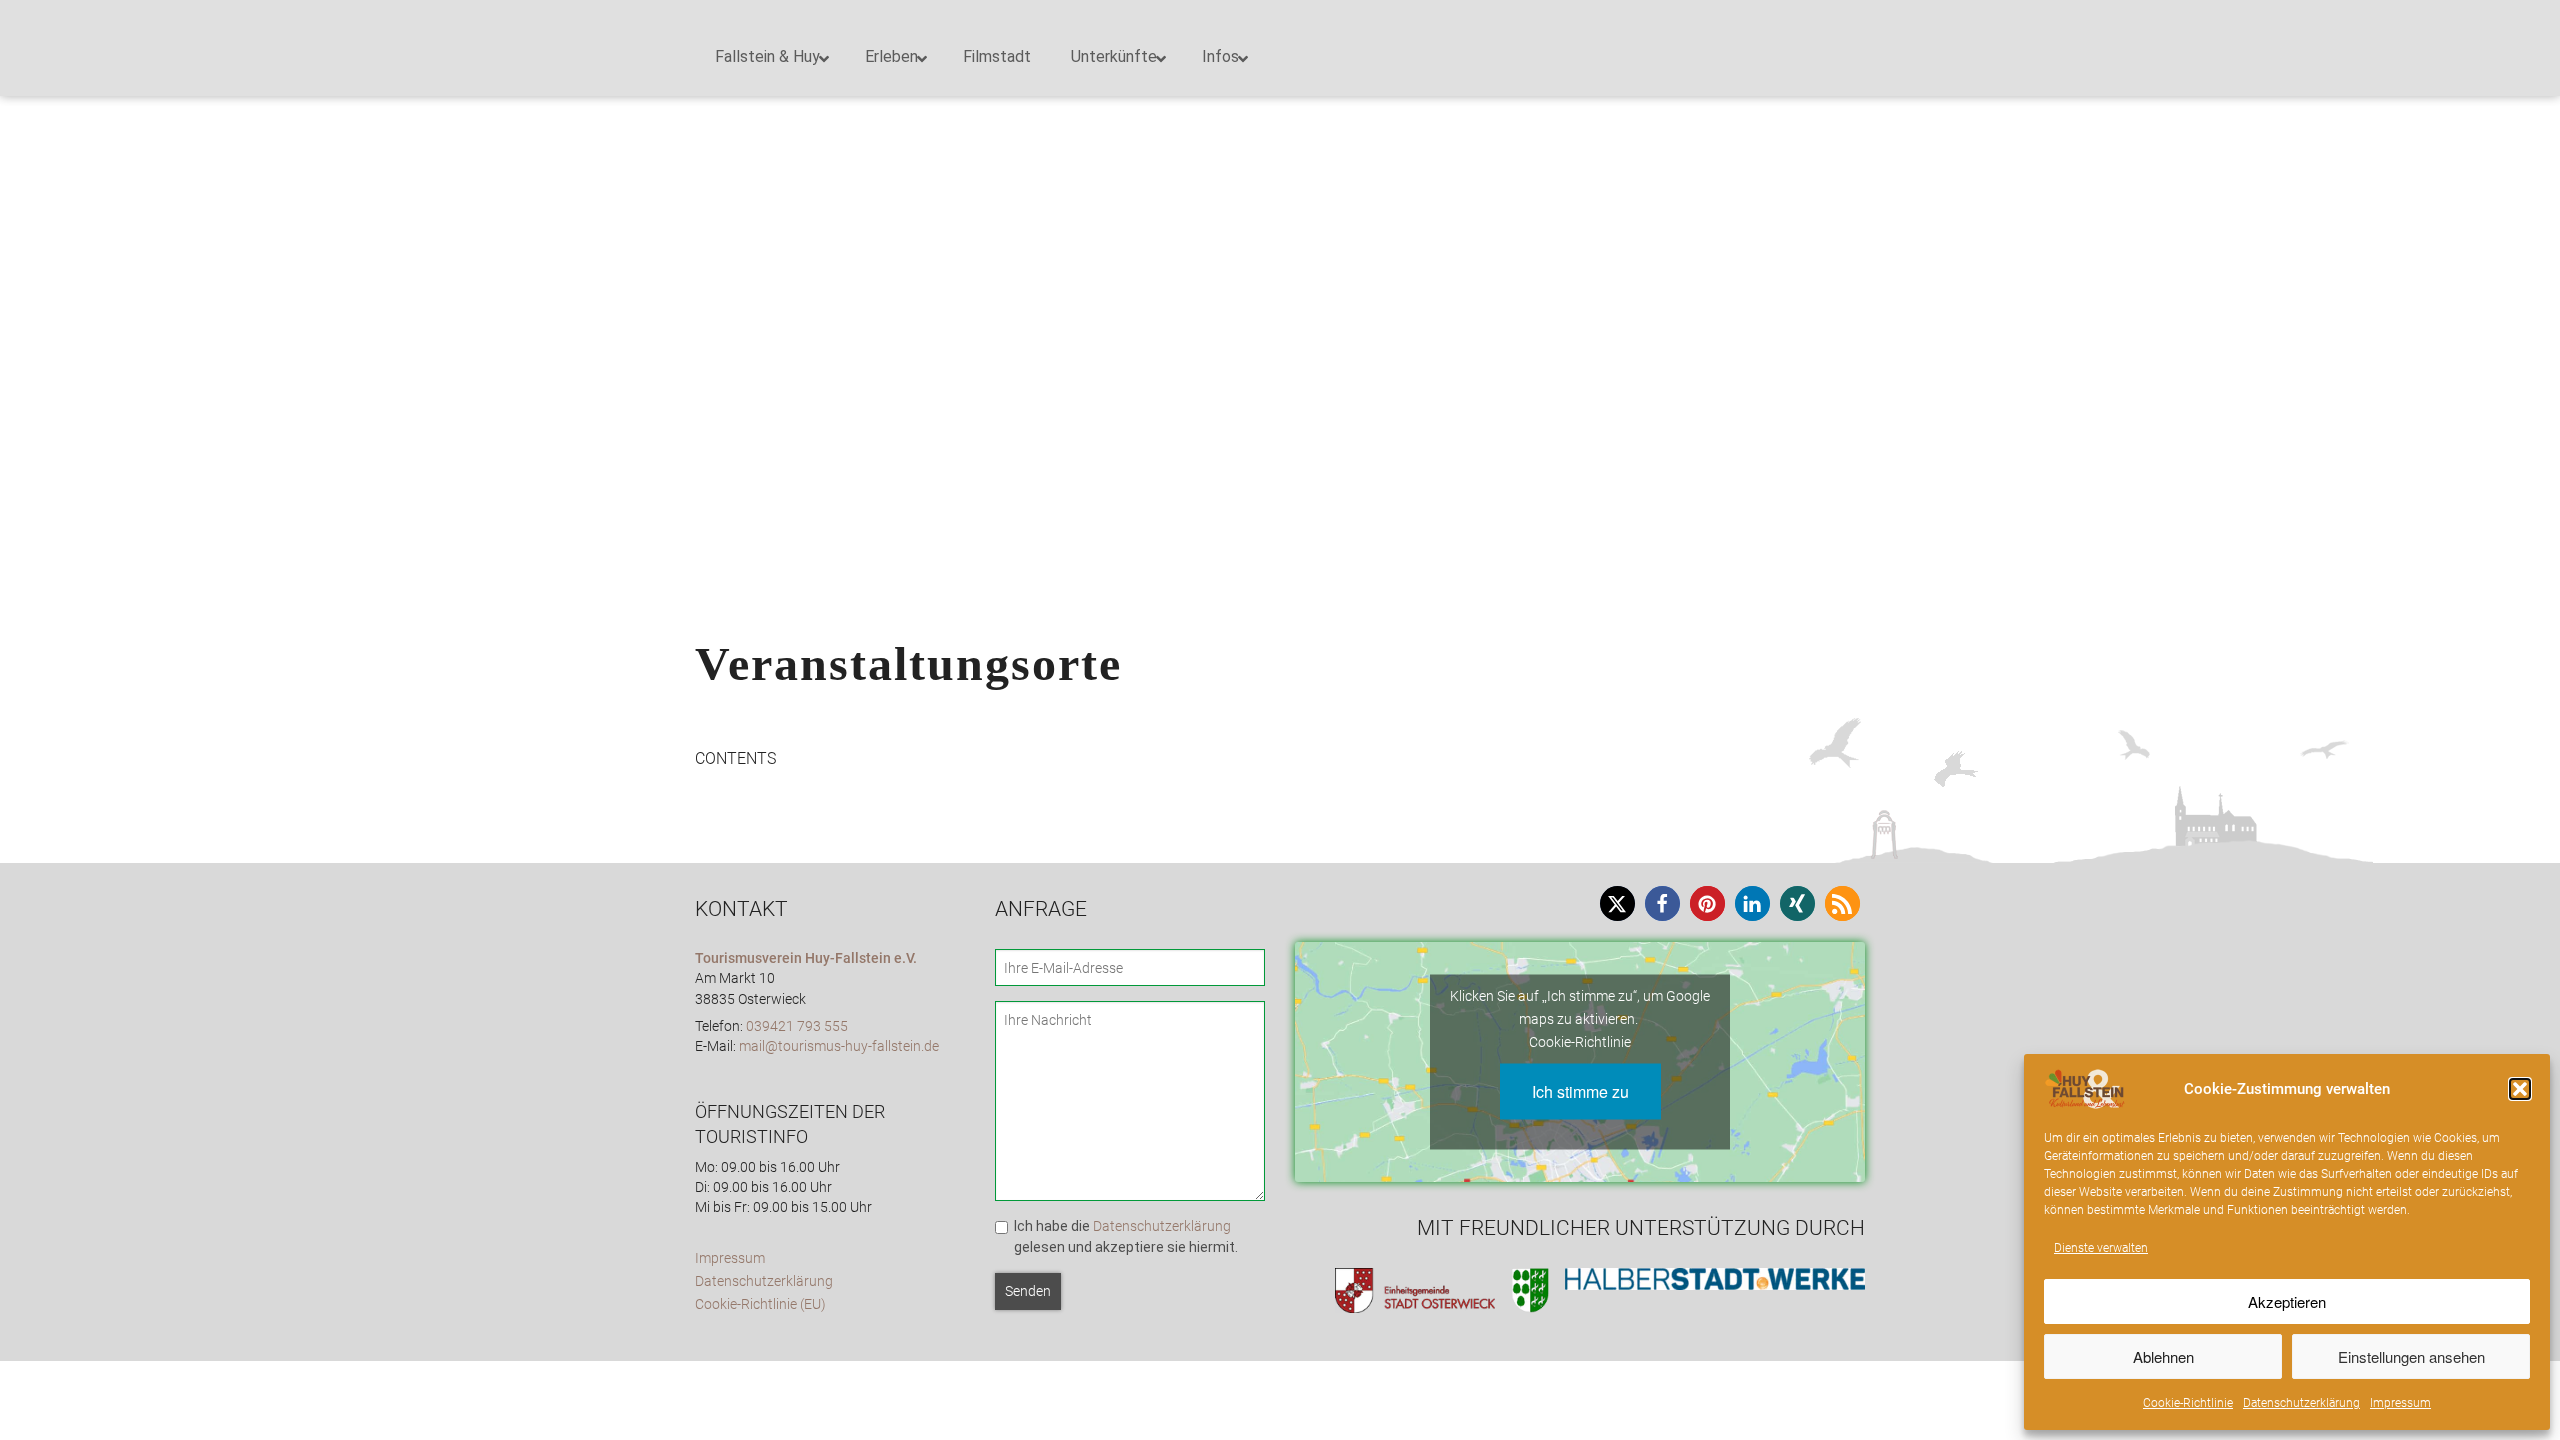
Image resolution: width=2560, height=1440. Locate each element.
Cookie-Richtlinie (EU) (760, 1304)
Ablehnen (2163, 1356)
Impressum (2400, 1403)
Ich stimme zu (1580, 1090)
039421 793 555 (797, 1026)
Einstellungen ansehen (2411, 1356)
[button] (2520, 1089)
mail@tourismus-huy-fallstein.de (839, 1046)
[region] (1280, 250)
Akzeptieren (2287, 1301)
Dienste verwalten (2101, 1248)
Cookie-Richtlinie (2188, 1403)
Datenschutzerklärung (2301, 1403)
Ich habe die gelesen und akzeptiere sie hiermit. (1126, 1237)
